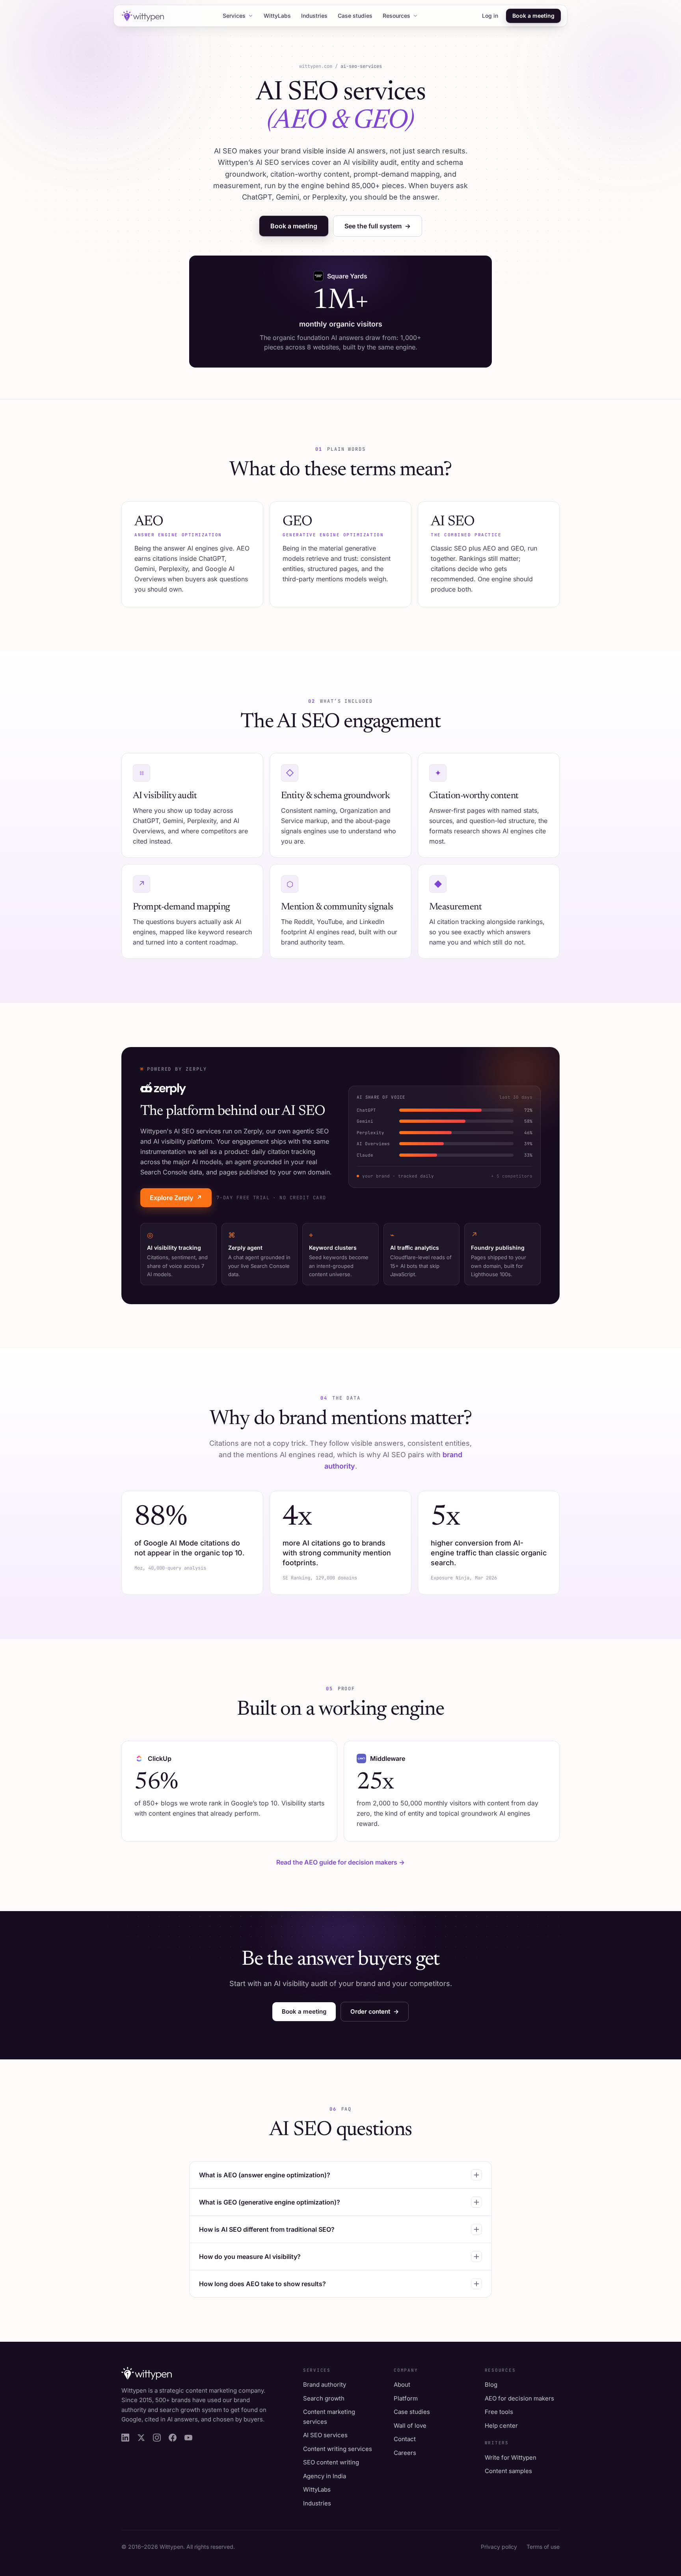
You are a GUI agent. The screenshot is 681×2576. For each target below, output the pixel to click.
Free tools (499, 2412)
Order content (375, 2011)
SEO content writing (331, 2462)
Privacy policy (499, 2547)
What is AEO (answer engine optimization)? (265, 2175)
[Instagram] (157, 2438)
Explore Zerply (176, 1198)
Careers (405, 2453)
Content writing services (338, 2449)
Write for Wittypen (511, 2457)
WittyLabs (277, 16)
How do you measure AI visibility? (250, 2257)
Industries (314, 16)
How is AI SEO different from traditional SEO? (267, 2229)
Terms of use (543, 2547)
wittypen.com (316, 66)
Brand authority (325, 2385)
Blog (491, 2385)
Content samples (508, 2471)
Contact (405, 2439)
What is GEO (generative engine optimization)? (270, 2202)
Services (234, 16)
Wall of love (410, 2426)
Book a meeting (533, 16)
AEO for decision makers (519, 2398)
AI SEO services (325, 2435)
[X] (141, 2438)
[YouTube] (188, 2438)
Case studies (355, 16)
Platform (406, 2398)
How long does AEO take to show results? (262, 2284)
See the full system (378, 226)
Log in (490, 16)
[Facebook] (173, 2438)
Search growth (324, 2398)
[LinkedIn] (125, 2438)
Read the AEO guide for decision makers (340, 1862)
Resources (396, 16)
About (402, 2385)
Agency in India (325, 2476)
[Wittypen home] (142, 16)
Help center (501, 2426)
